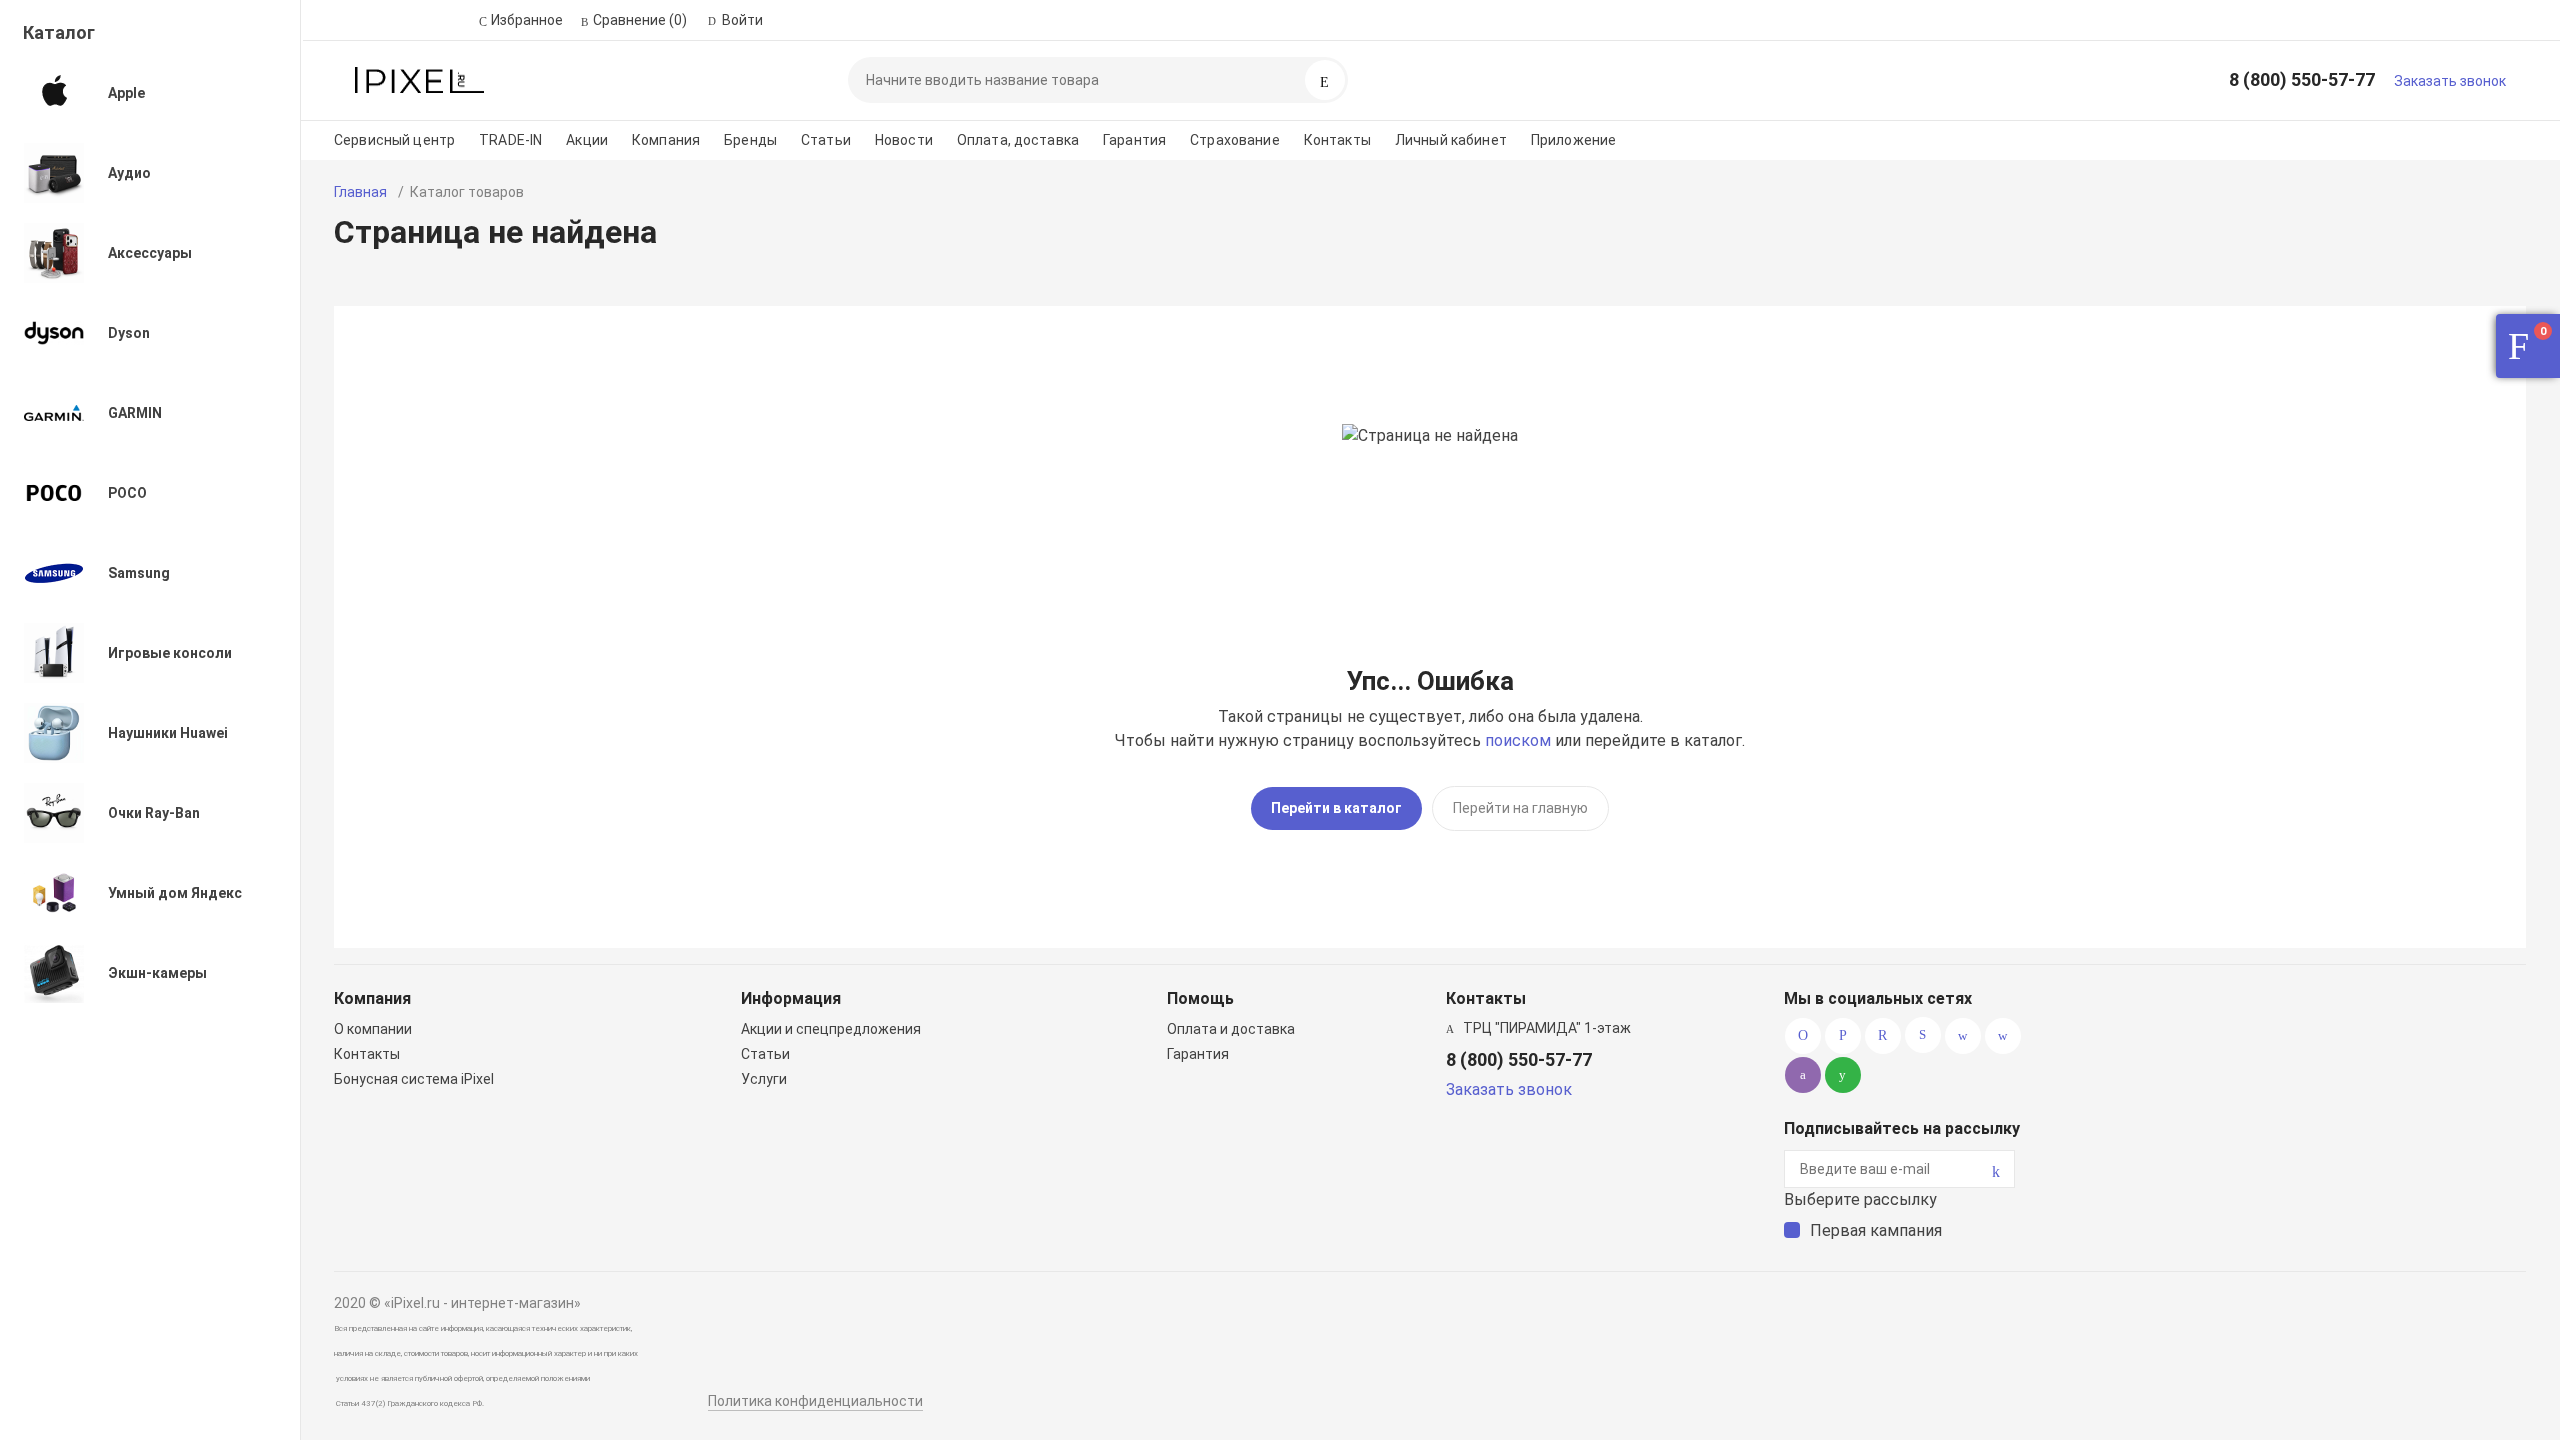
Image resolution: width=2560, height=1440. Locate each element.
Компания (666, 140)
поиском (1518, 740)
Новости (904, 140)
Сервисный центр (394, 140)
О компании (373, 1029)
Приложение (1573, 140)
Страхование (1235, 140)
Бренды (750, 140)
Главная (360, 192)
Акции (587, 140)
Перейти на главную (1520, 808)
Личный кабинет (1451, 140)
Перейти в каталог (1336, 808)
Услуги (764, 1079)
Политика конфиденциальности (815, 1401)
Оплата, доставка (1018, 140)
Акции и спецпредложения (831, 1029)
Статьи (826, 140)
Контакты (1337, 140)
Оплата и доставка (1231, 1029)
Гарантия (1134, 140)
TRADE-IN (510, 140)
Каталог (59, 32)
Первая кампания (1876, 1230)
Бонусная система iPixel (414, 1079)
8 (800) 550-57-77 (2302, 79)
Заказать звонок (2450, 81)
